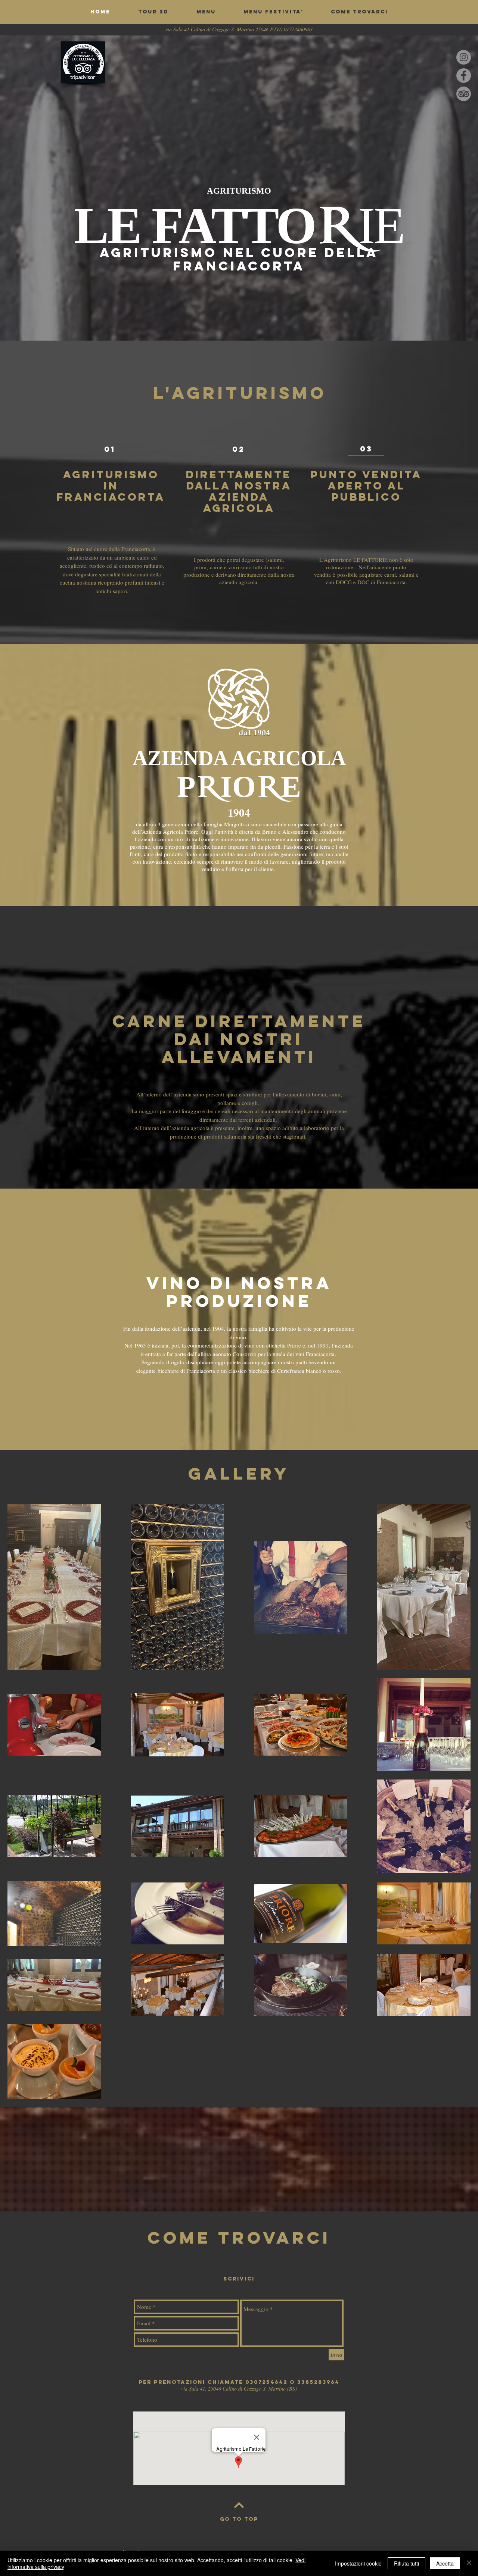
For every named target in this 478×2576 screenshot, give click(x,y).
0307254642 (266, 2382)
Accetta (445, 2563)
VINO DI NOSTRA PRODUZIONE (239, 1292)
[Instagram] (464, 57)
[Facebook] (464, 76)
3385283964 (318, 2382)
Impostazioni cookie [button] (358, 2563)
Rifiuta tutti (406, 2563)
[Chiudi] (469, 2563)
